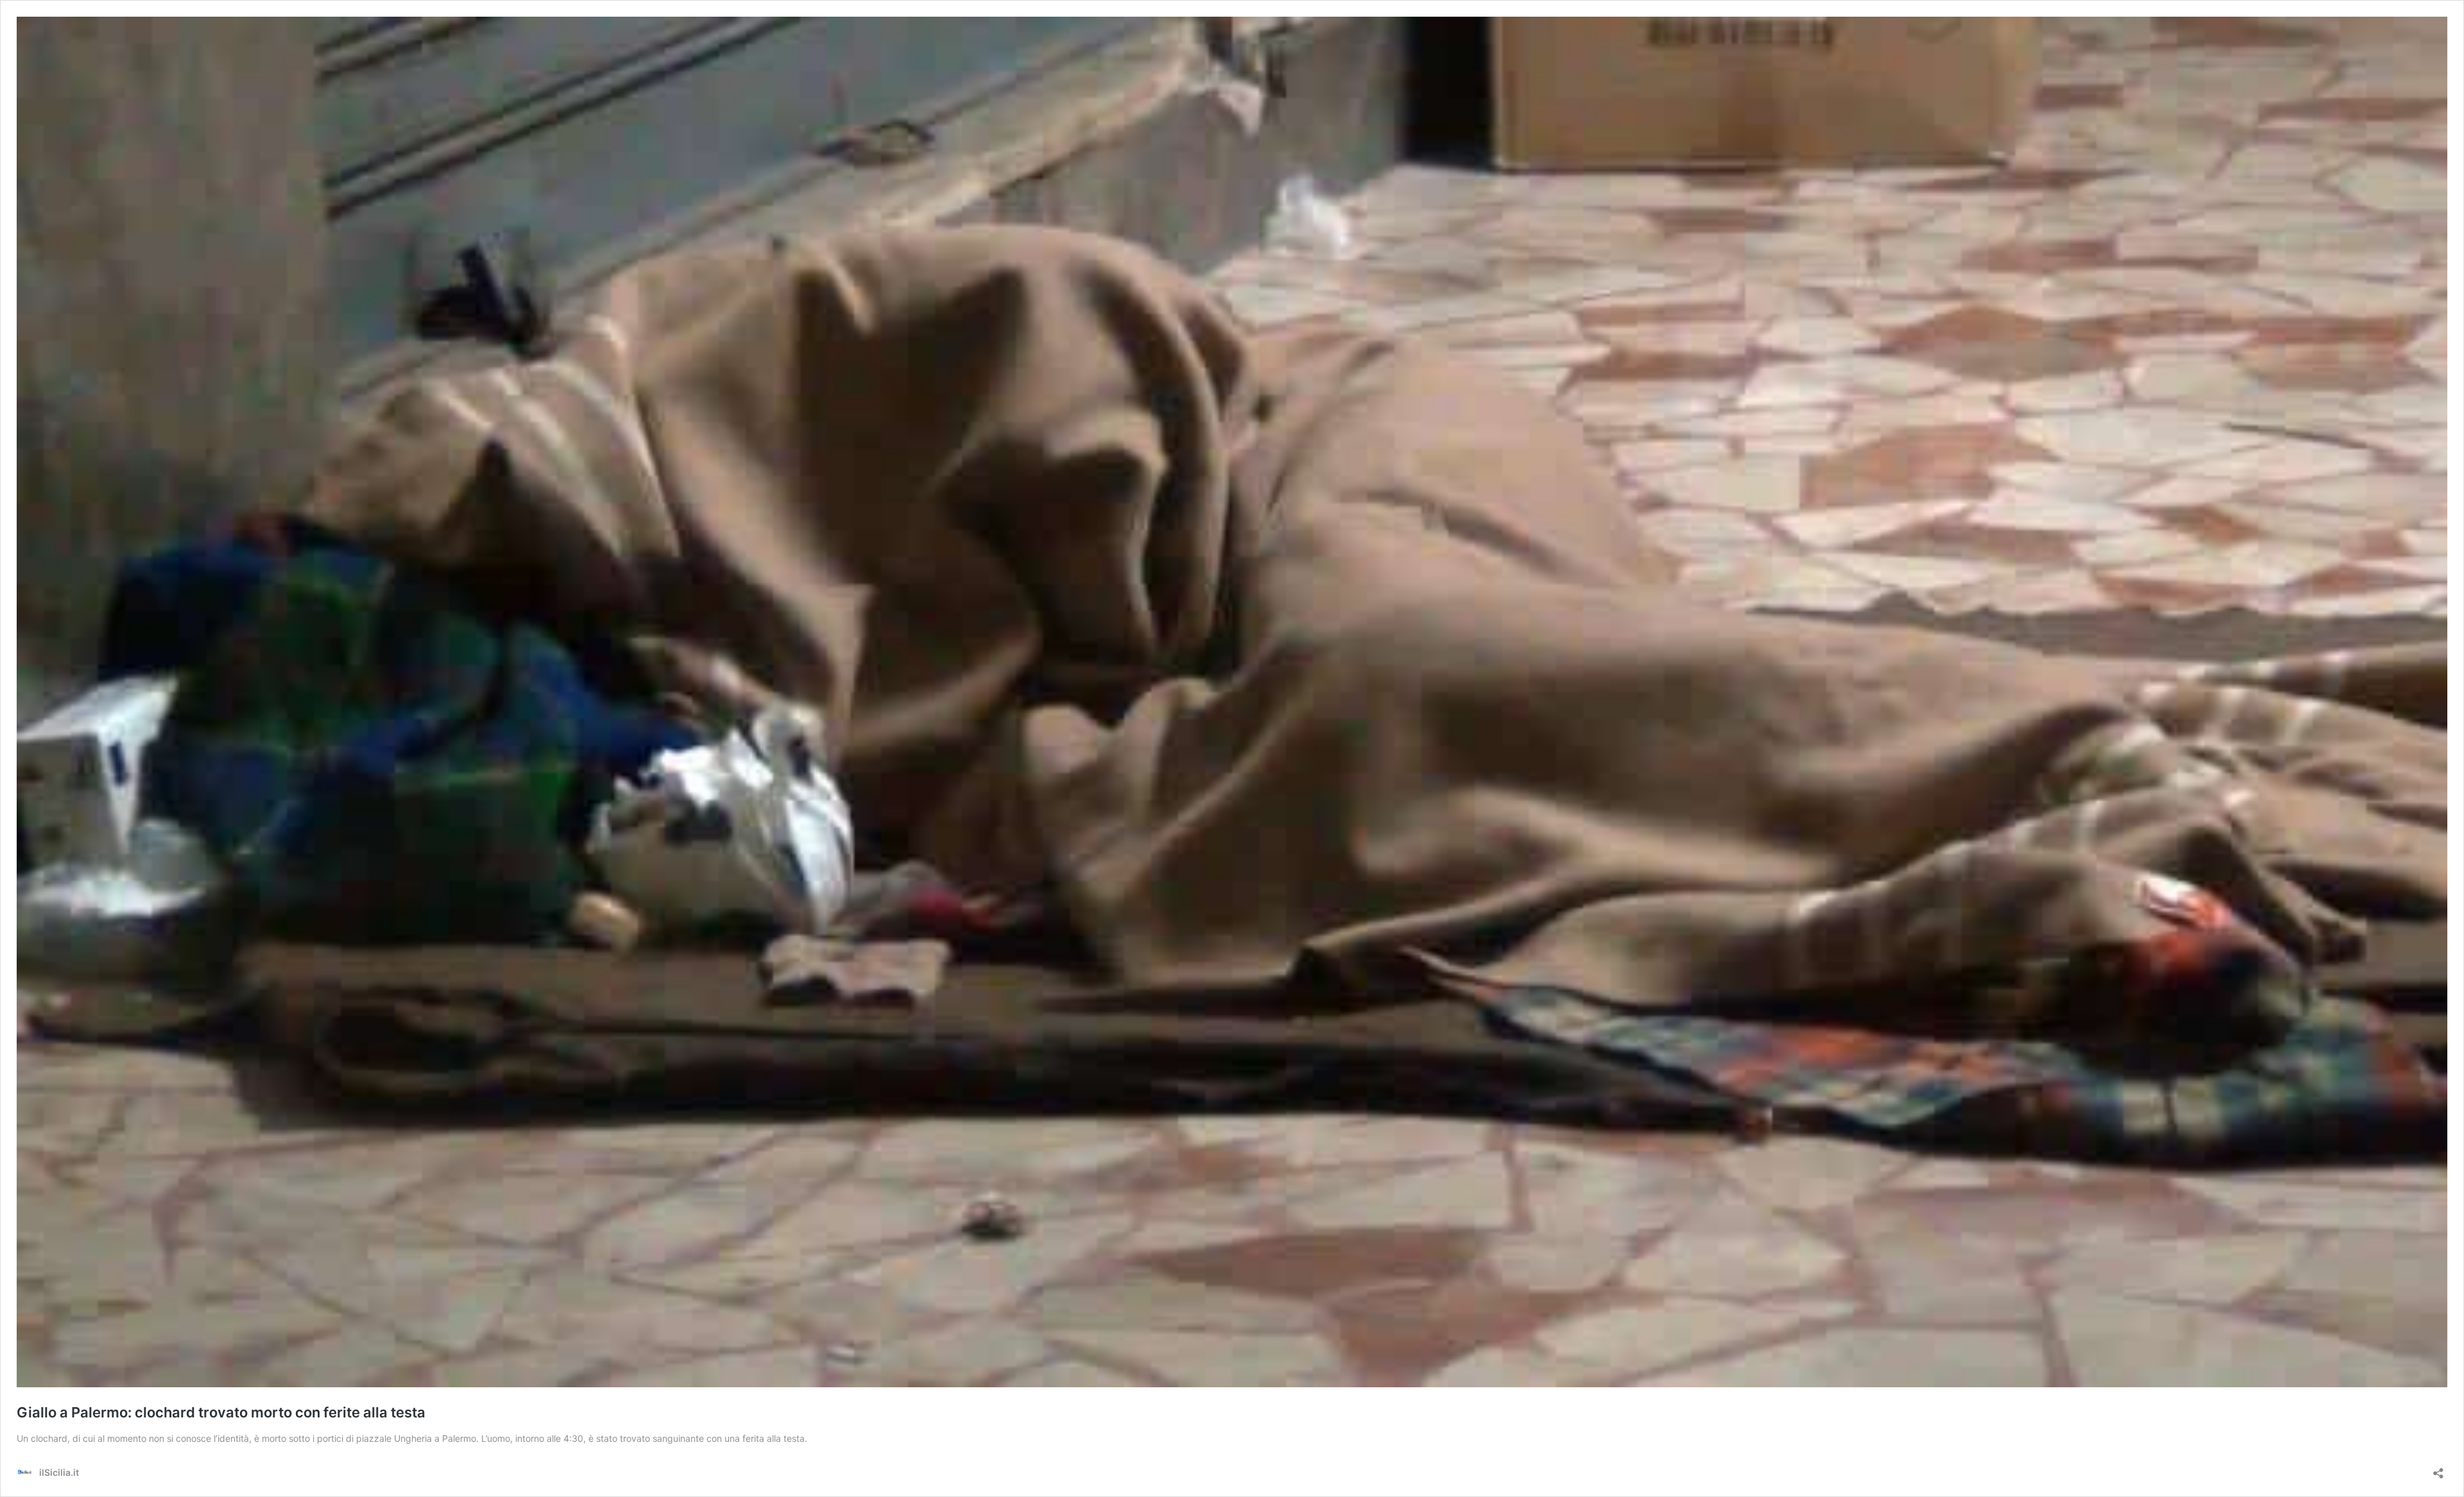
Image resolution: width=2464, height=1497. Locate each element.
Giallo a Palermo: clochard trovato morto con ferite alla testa (221, 1412)
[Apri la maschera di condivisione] (2438, 1469)
